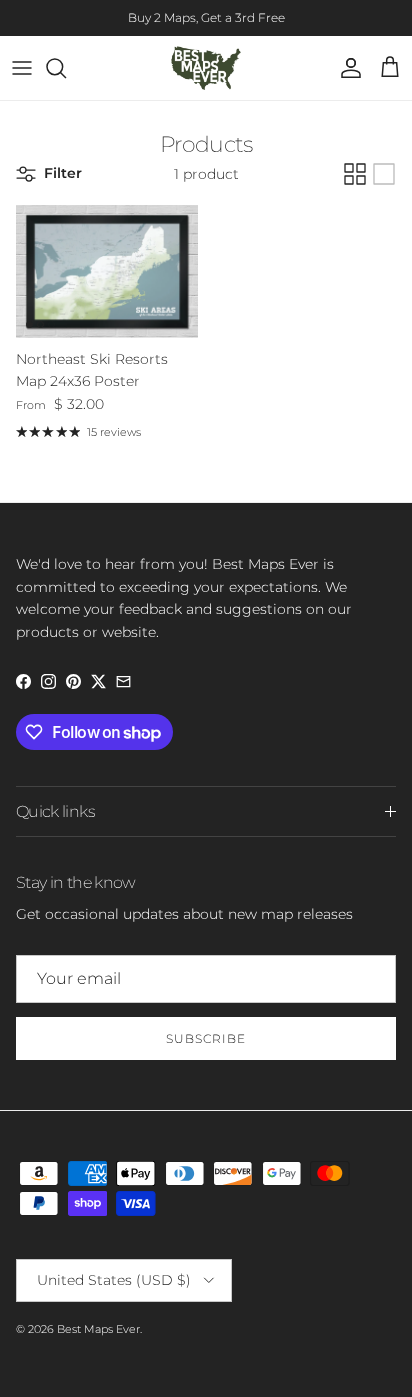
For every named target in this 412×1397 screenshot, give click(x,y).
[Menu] (22, 68)
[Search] (66, 68)
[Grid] (355, 174)
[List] (384, 174)
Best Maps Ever (98, 1329)
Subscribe (206, 1038)
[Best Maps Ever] (206, 68)
